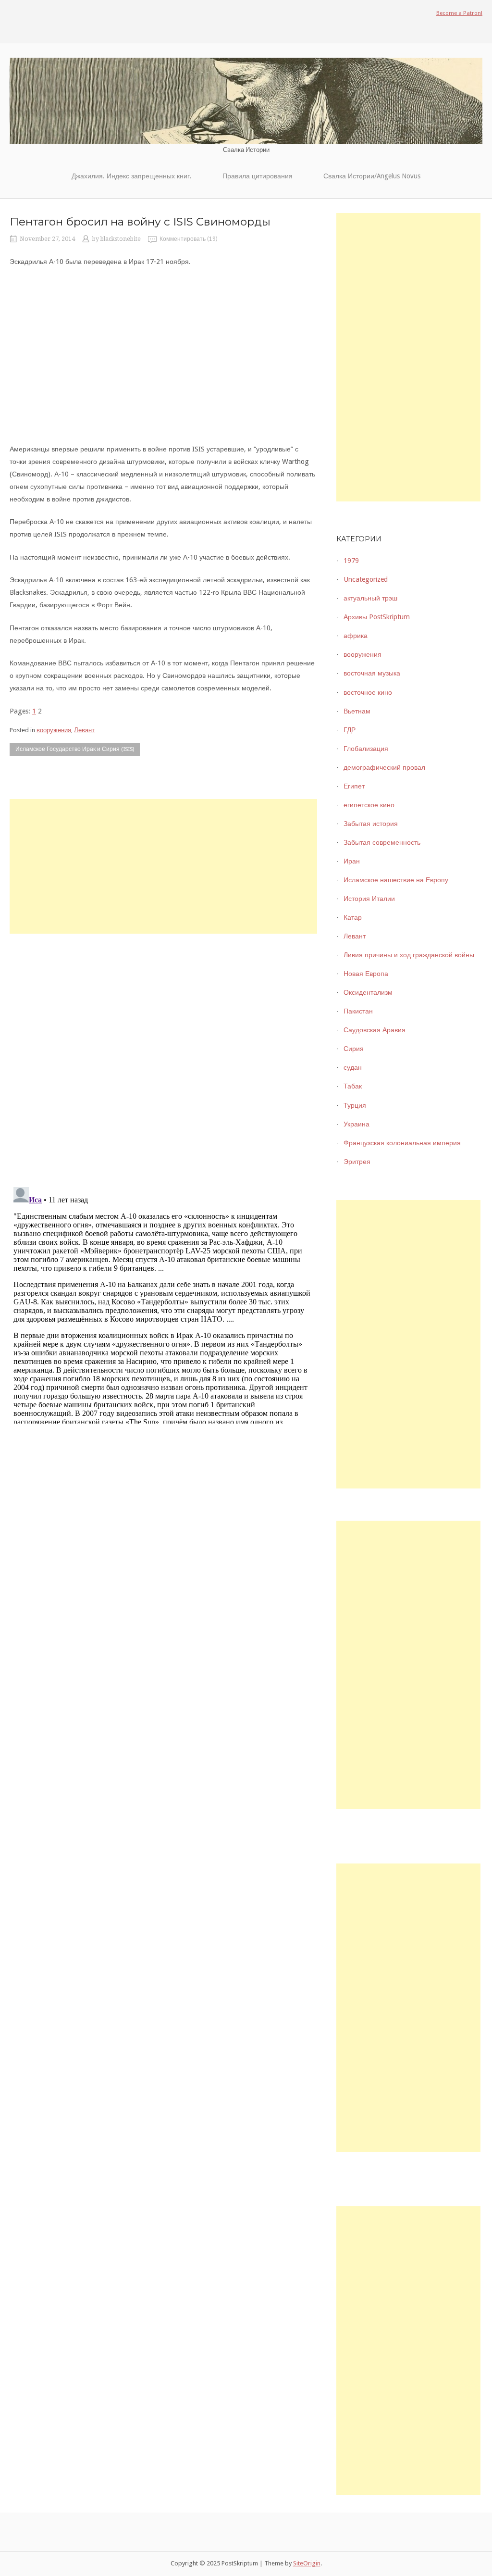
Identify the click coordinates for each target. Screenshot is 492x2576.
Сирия (354, 1049)
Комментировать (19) (189, 239)
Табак (353, 1086)
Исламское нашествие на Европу (396, 880)
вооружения (54, 730)
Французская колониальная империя (402, 1143)
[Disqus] (163, 1054)
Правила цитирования (258, 176)
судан (353, 1067)
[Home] (246, 100)
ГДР (350, 730)
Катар (353, 917)
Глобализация (366, 749)
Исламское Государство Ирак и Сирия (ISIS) (75, 749)
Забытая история (371, 824)
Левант (84, 730)
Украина (357, 1124)
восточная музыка (372, 673)
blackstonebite (121, 239)
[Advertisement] (163, 866)
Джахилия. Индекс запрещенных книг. (132, 176)
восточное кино (368, 692)
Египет (354, 786)
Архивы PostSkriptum (377, 617)
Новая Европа (366, 974)
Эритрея (357, 1162)
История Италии (369, 899)
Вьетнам (357, 711)
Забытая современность (382, 842)
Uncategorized (366, 579)
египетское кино (369, 805)
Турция (355, 1105)
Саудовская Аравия (375, 1030)
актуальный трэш (370, 598)
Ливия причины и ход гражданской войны (409, 955)
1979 (351, 561)
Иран (352, 861)
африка (356, 636)
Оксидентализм (368, 992)
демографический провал (384, 767)
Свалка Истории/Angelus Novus (372, 176)
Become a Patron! (459, 13)
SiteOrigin (307, 2563)
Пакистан (358, 1011)
